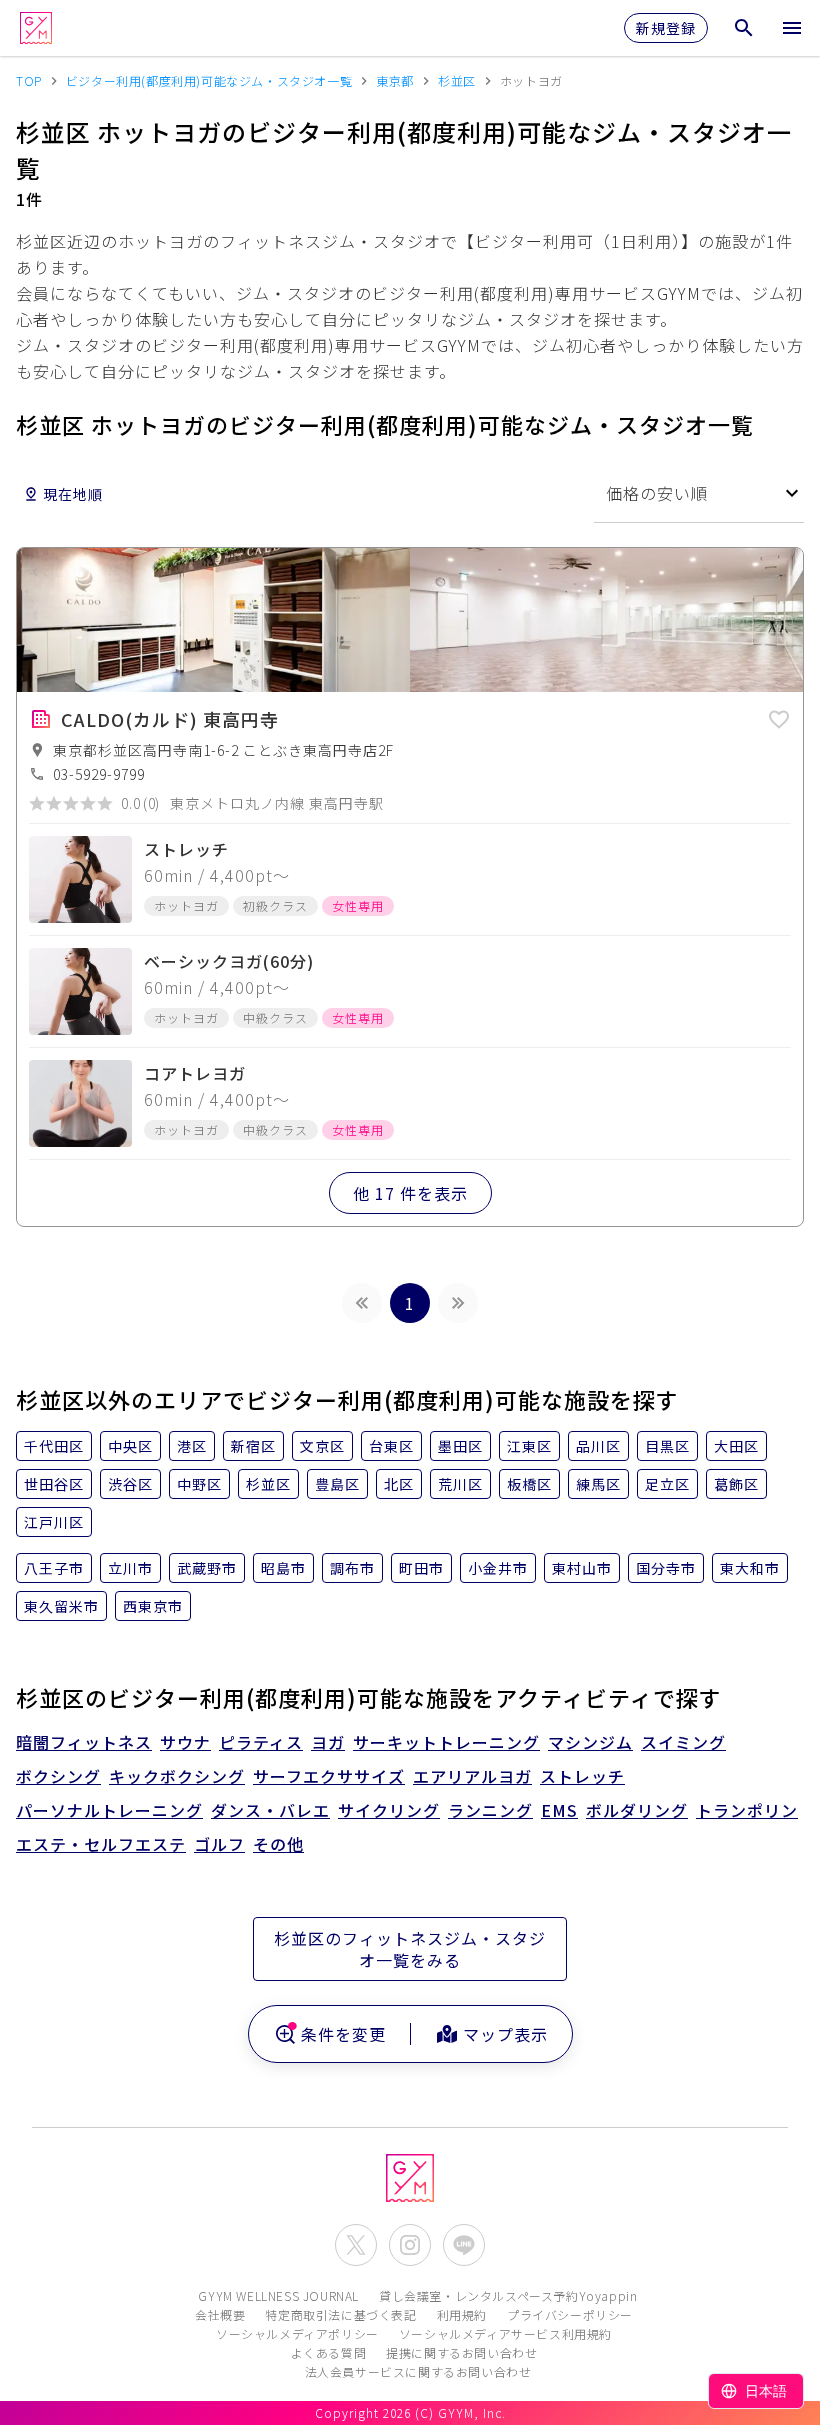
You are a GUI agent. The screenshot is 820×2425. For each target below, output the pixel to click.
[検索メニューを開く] (744, 28)
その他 (278, 1844)
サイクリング (389, 1810)
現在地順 (73, 494)
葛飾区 (736, 1484)
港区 (192, 1446)
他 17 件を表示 (410, 1193)
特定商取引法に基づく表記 (340, 2314)
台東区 (391, 1446)
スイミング (683, 1742)
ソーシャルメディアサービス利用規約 (505, 2333)
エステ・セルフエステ (101, 1844)
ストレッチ (582, 1776)
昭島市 (283, 1568)
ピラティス (261, 1742)
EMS (559, 1810)
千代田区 (54, 1446)
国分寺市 (666, 1568)
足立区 (667, 1484)
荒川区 (460, 1484)
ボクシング (58, 1776)
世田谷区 (54, 1484)
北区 (399, 1484)
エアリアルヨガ (472, 1776)
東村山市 (582, 1568)
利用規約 (462, 2314)
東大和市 (750, 1568)
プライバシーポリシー (570, 2314)
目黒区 (667, 1446)
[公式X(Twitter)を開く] (356, 2245)
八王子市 (54, 1568)
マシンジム (590, 1742)
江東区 (529, 1446)
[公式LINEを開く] (464, 2245)
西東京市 (153, 1606)
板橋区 (529, 1484)
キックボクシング (177, 1776)
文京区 (322, 1446)
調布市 (352, 1568)
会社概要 (220, 2314)
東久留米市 (61, 1606)
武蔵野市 (207, 1568)
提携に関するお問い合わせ (461, 2352)
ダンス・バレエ (270, 1810)
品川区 (598, 1446)
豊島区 (337, 1484)
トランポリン (747, 1810)
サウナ (185, 1742)
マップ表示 (505, 2034)
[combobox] (699, 493)
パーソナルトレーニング (109, 1810)
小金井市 (498, 1568)
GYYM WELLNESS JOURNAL (278, 2295)
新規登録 (666, 28)
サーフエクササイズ (329, 1776)
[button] (779, 716)
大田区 (736, 1446)
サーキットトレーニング (446, 1742)
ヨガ (328, 1742)
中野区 (199, 1484)
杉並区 (268, 1484)
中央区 (130, 1446)
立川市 (130, 1568)
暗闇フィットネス (84, 1742)
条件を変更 (343, 2034)
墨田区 (460, 1446)
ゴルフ (219, 1844)
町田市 (421, 1568)
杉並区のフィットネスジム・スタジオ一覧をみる (410, 1949)
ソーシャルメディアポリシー (297, 2333)
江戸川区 (54, 1522)
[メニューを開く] (792, 28)
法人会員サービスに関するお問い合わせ (418, 2371)
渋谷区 (130, 1484)
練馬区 (598, 1484)
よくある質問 (329, 2352)
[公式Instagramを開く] (410, 2245)
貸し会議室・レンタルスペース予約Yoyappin (508, 2295)
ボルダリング (637, 1810)
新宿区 (253, 1446)
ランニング (490, 1810)
